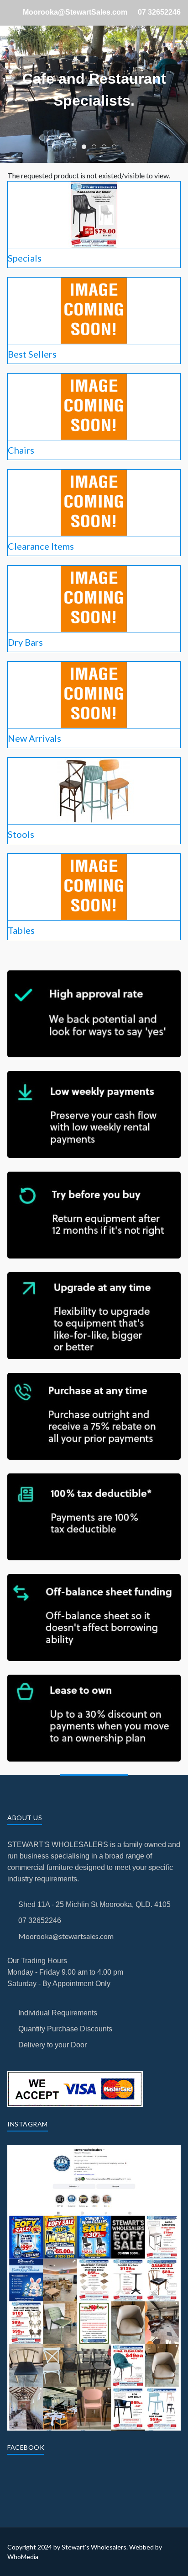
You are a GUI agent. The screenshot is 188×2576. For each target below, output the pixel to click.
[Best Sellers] (94, 310)
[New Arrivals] (94, 694)
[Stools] (94, 790)
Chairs (21, 450)
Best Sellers (32, 354)
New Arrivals (34, 738)
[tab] (74, 147)
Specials (25, 258)
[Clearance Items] (94, 502)
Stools (21, 834)
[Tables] (94, 886)
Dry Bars (25, 642)
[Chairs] (94, 406)
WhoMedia (23, 2557)
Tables (21, 930)
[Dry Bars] (94, 598)
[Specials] (94, 214)
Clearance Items (41, 546)
